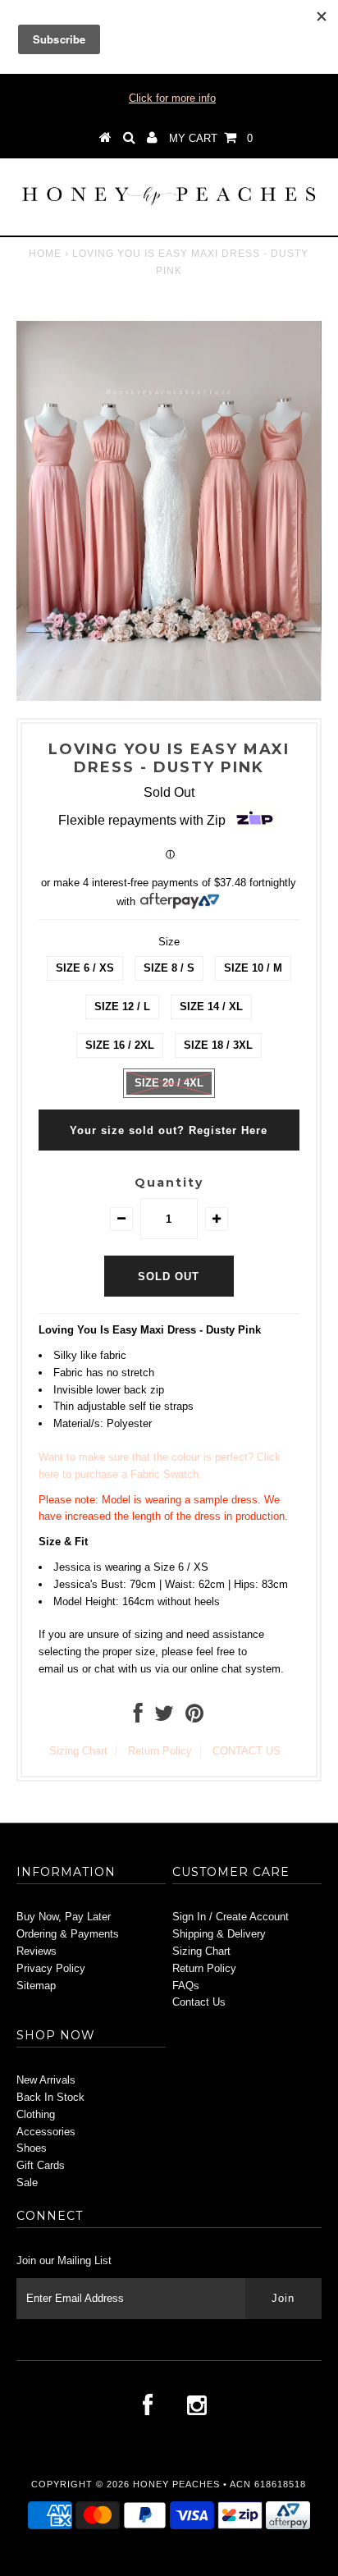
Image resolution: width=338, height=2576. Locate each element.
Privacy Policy (51, 1968)
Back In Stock (50, 2097)
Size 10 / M (253, 968)
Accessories (46, 2132)
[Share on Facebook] (138, 1717)
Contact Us (199, 2002)
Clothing (36, 2114)
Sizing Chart (78, 1751)
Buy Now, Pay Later (64, 1917)
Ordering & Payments (68, 1934)
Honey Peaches (176, 2484)
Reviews (37, 1951)
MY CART (211, 138)
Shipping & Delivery (219, 1934)
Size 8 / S (169, 968)
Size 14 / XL (211, 1007)
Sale (27, 2183)
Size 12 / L (122, 1007)
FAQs (186, 1986)
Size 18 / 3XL (218, 1045)
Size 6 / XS (85, 968)
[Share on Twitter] (164, 1717)
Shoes (32, 2148)
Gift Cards (41, 2165)
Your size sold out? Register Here (169, 1130)
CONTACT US (247, 1751)
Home (45, 254)
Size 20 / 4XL (169, 1083)
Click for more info (172, 98)
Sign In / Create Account (231, 1917)
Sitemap (36, 1986)
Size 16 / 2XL (120, 1045)
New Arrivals (46, 2080)
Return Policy (160, 1751)
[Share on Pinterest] (194, 1717)
